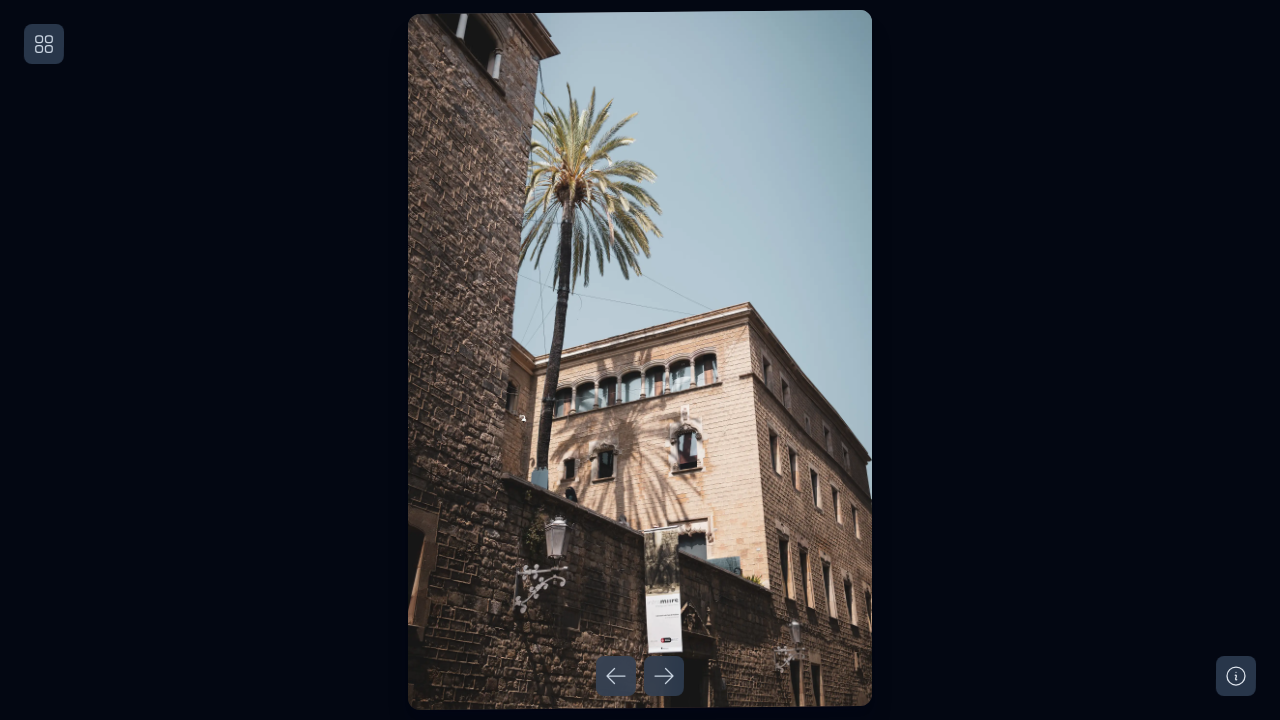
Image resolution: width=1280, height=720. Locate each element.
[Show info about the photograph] (1236, 676)
